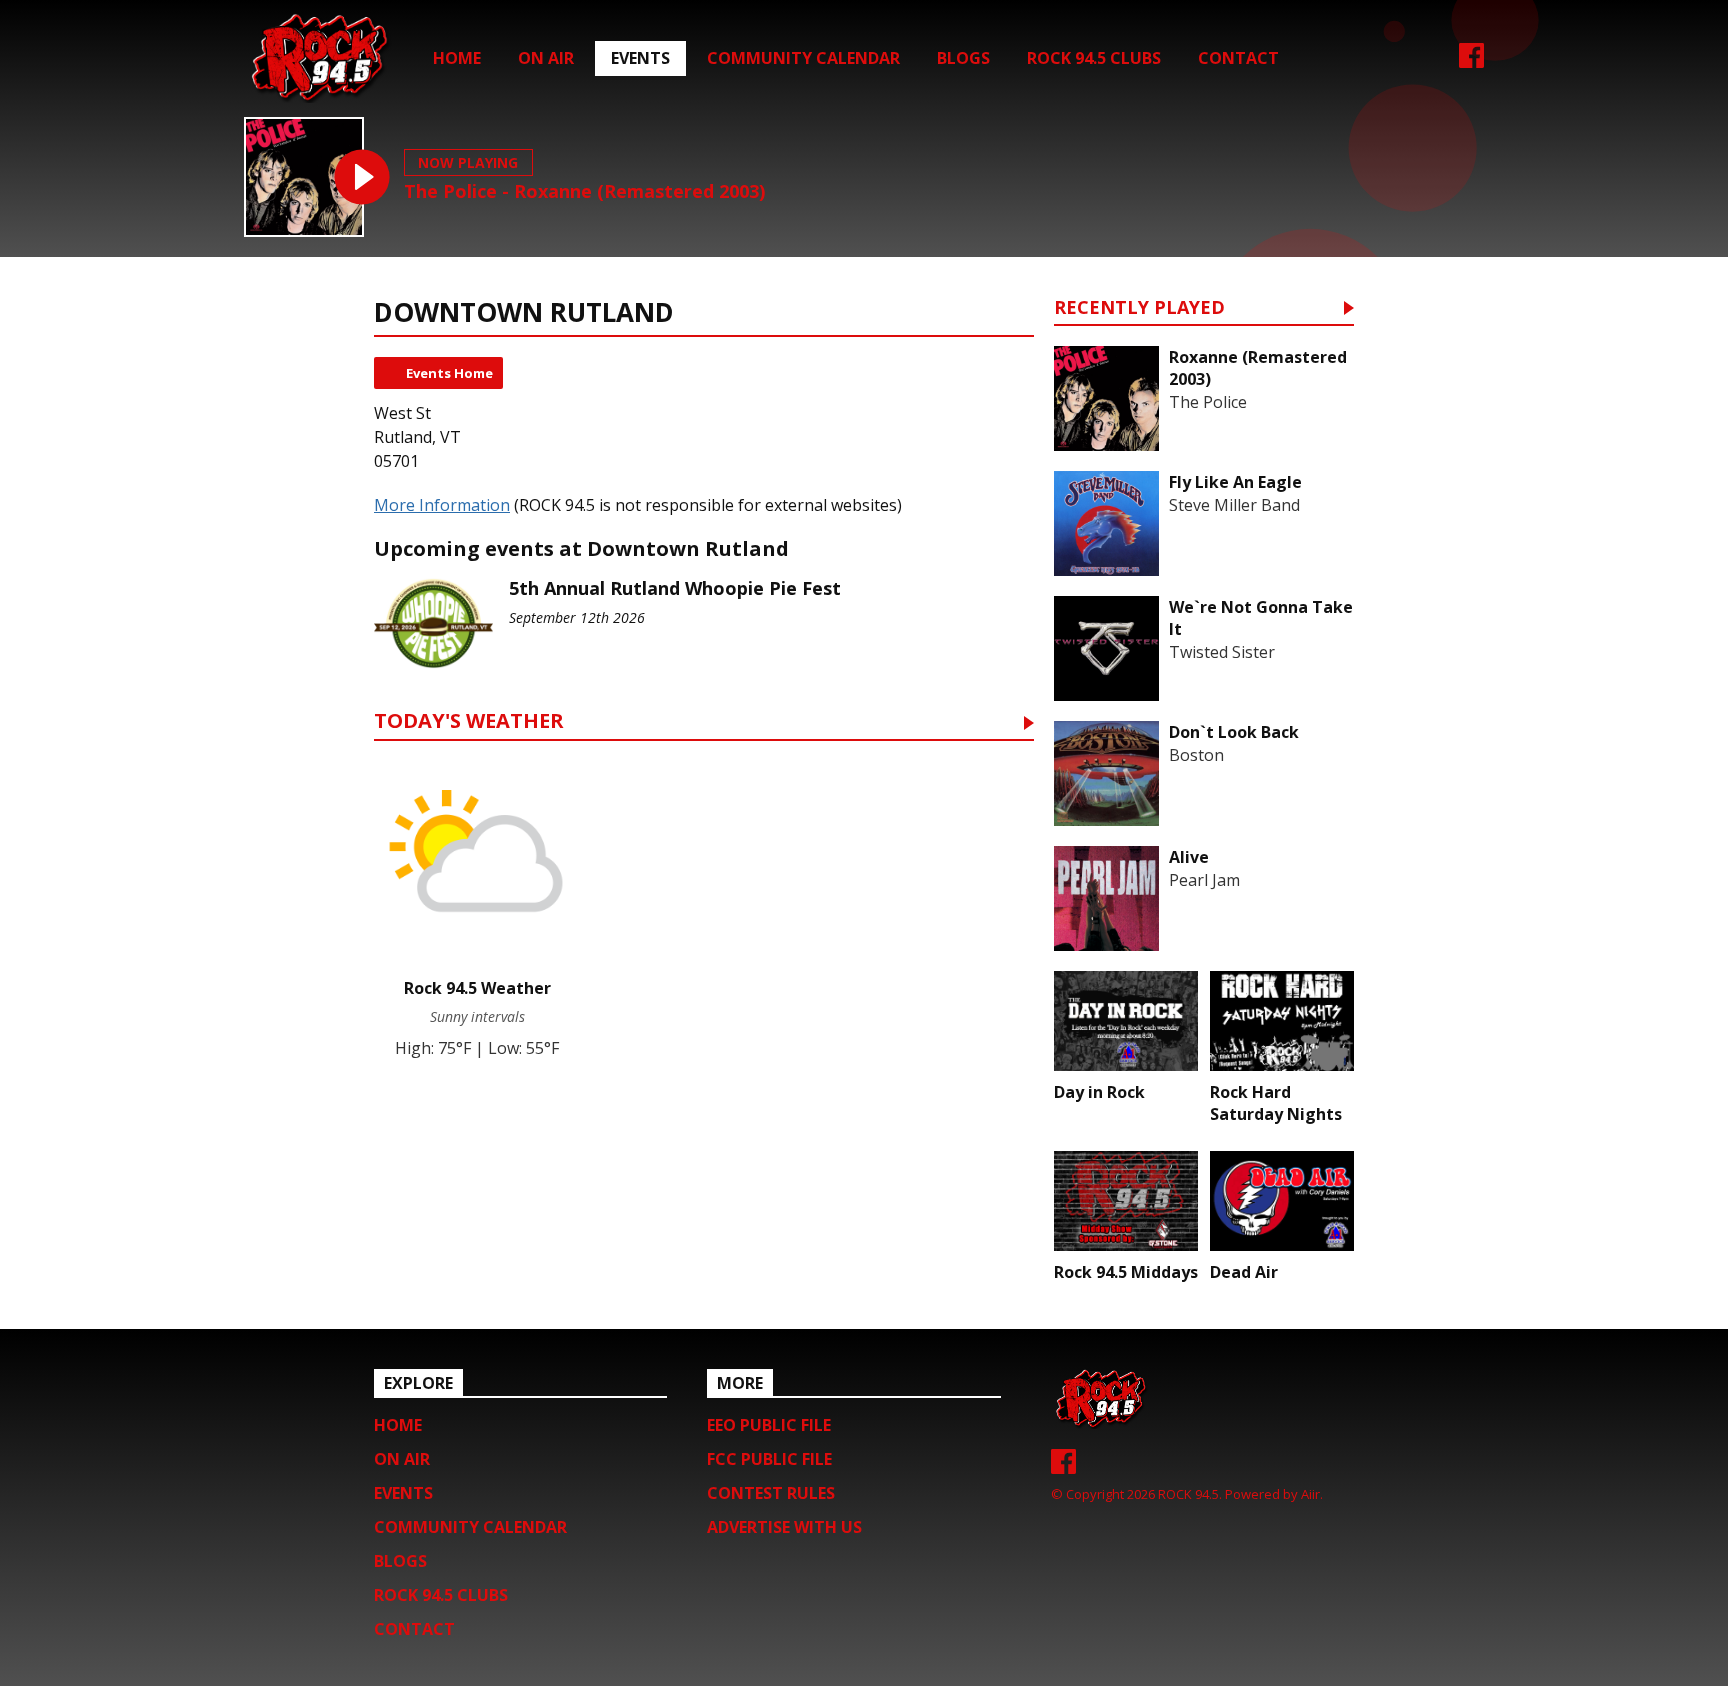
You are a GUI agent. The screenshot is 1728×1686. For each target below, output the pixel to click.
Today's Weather (469, 722)
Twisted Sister (1222, 652)
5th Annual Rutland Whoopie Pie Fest (675, 588)
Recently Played (1139, 308)
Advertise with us (784, 1527)
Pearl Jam (1204, 880)
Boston (1196, 755)
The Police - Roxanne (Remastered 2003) (584, 191)
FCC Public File (769, 1459)
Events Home (449, 373)
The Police (1208, 402)
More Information (442, 505)
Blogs (963, 58)
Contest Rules (771, 1493)
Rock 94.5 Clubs (1094, 58)
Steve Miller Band (1234, 505)
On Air (546, 58)
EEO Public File (769, 1425)
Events (640, 58)
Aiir (1310, 1494)
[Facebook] (1471, 62)
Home (457, 58)
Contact (1238, 58)
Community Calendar (803, 58)
